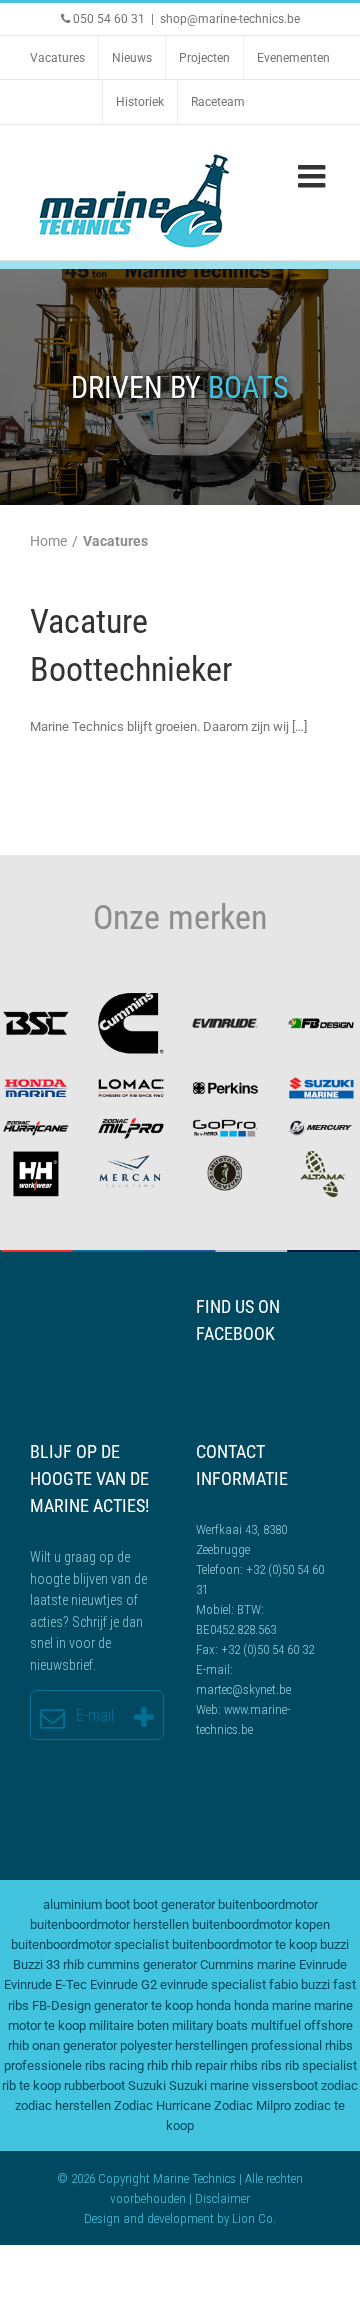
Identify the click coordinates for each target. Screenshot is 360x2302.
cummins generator (142, 1964)
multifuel (276, 2025)
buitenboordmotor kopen (261, 1924)
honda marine (272, 2005)
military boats (210, 2025)
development (180, 2218)
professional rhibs (302, 2045)
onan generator (74, 2045)
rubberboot (94, 2085)
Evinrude (323, 1964)
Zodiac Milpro (252, 2105)
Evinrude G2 (123, 1984)
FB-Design (61, 2005)
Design (102, 2218)
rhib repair (199, 2065)
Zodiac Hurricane (162, 2105)
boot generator (174, 1904)
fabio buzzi (299, 1984)
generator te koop (143, 2005)
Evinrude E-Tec (45, 1984)
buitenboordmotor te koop (244, 1944)
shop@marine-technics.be (230, 19)
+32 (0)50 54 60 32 (267, 1649)
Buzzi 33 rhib (48, 1964)
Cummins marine (248, 1964)
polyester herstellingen (184, 2045)
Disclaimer (222, 2198)
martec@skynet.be (243, 1689)
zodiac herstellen (63, 2105)
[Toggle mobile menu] (314, 176)
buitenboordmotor (268, 1904)
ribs (271, 2065)
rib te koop (31, 2085)
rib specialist (321, 2065)
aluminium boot (86, 1904)
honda (213, 2005)
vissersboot (285, 2085)
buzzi (334, 1944)
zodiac (339, 2085)
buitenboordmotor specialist (90, 1944)
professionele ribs (55, 2065)
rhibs (244, 2065)
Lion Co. (254, 2218)
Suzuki (147, 2085)
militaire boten (129, 2025)
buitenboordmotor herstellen (109, 1924)
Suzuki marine (209, 2085)
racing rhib (138, 2065)
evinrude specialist (213, 1984)
